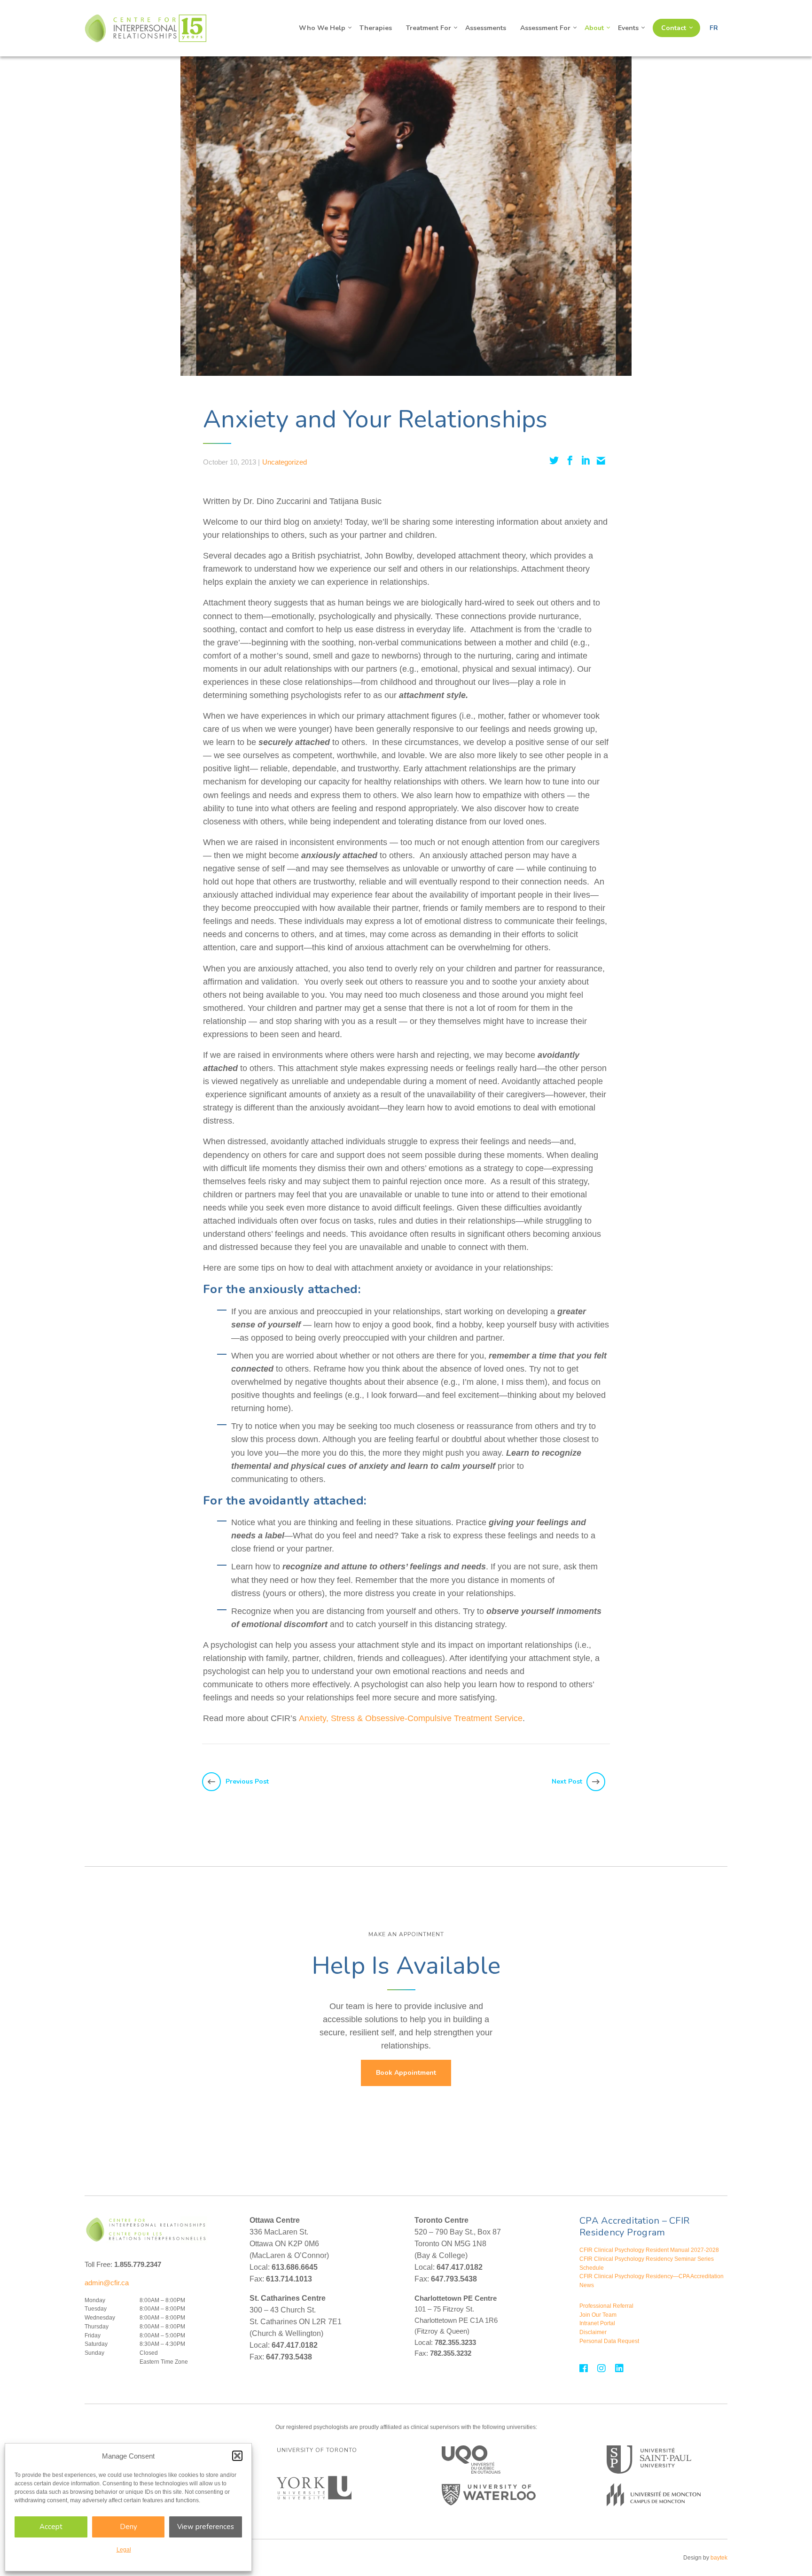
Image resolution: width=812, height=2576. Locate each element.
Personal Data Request (609, 2341)
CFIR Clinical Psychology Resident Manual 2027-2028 (649, 2250)
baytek (719, 2558)
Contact (674, 28)
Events (628, 28)
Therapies (376, 28)
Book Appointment (406, 2073)
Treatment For (429, 28)
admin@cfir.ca (107, 2283)
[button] (237, 2456)
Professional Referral (606, 2306)
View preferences (206, 2527)
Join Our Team (598, 2315)
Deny (129, 2527)
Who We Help (322, 28)
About (594, 28)
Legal (124, 2550)
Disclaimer (593, 2332)
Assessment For (545, 28)
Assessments (486, 28)
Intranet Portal (597, 2323)
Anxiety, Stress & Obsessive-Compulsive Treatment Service (411, 1718)
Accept (51, 2527)
